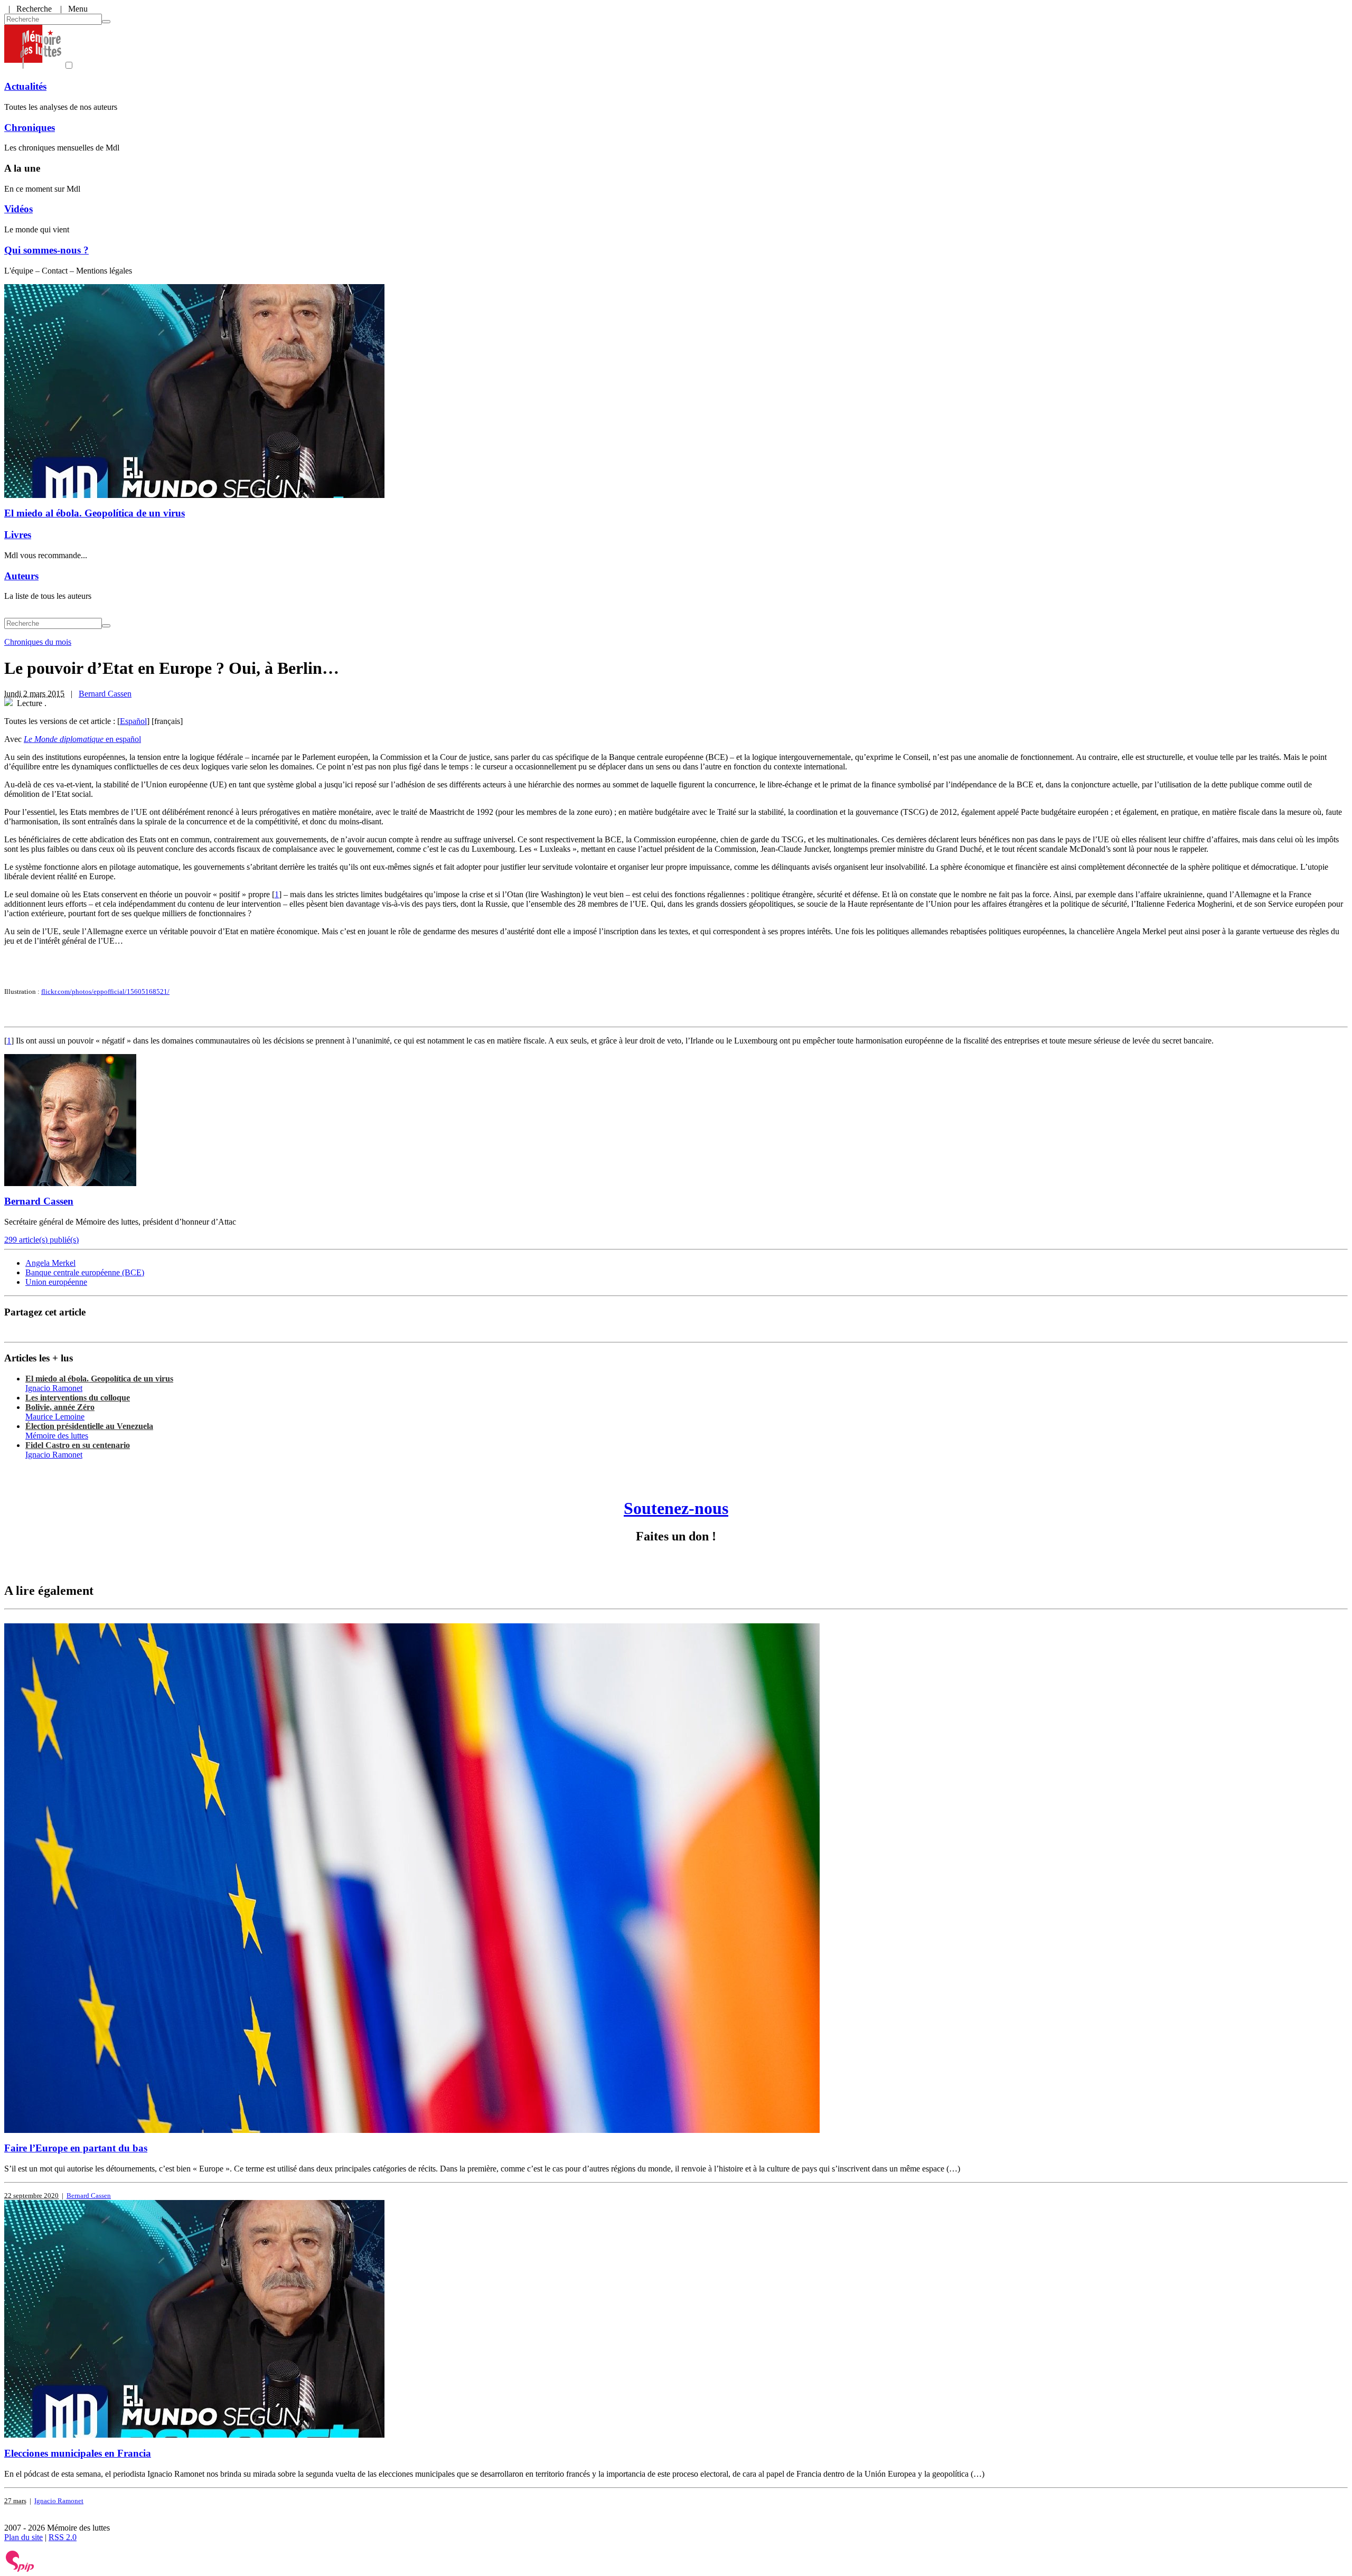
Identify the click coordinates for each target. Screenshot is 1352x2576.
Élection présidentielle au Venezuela (89, 1426)
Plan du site (24, 2537)
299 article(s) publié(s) (41, 1240)
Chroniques (30, 128)
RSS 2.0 (63, 2537)
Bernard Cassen (105, 694)
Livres (18, 535)
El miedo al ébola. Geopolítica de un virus (95, 513)
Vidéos (18, 209)
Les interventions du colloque (78, 1398)
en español (82, 739)
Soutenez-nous (676, 1508)
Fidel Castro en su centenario (78, 1445)
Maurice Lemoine (55, 1417)
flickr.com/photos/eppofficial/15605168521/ (105, 991)
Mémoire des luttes (57, 1436)
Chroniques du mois (38, 642)
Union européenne (56, 1282)
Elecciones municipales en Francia (78, 2453)
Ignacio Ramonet (54, 1388)
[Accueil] (33, 66)
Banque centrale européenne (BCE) (85, 1272)
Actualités (25, 86)
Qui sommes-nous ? (46, 250)
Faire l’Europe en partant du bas (76, 2148)
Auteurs (21, 576)
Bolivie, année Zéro (60, 1407)
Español (133, 721)
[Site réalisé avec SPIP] (20, 2569)
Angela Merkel (50, 1263)
